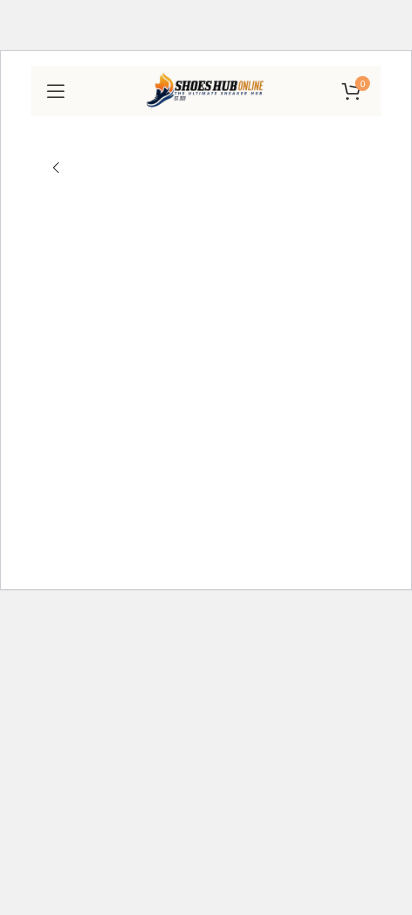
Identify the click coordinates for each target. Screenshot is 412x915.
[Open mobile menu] (56, 91)
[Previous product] (56, 169)
